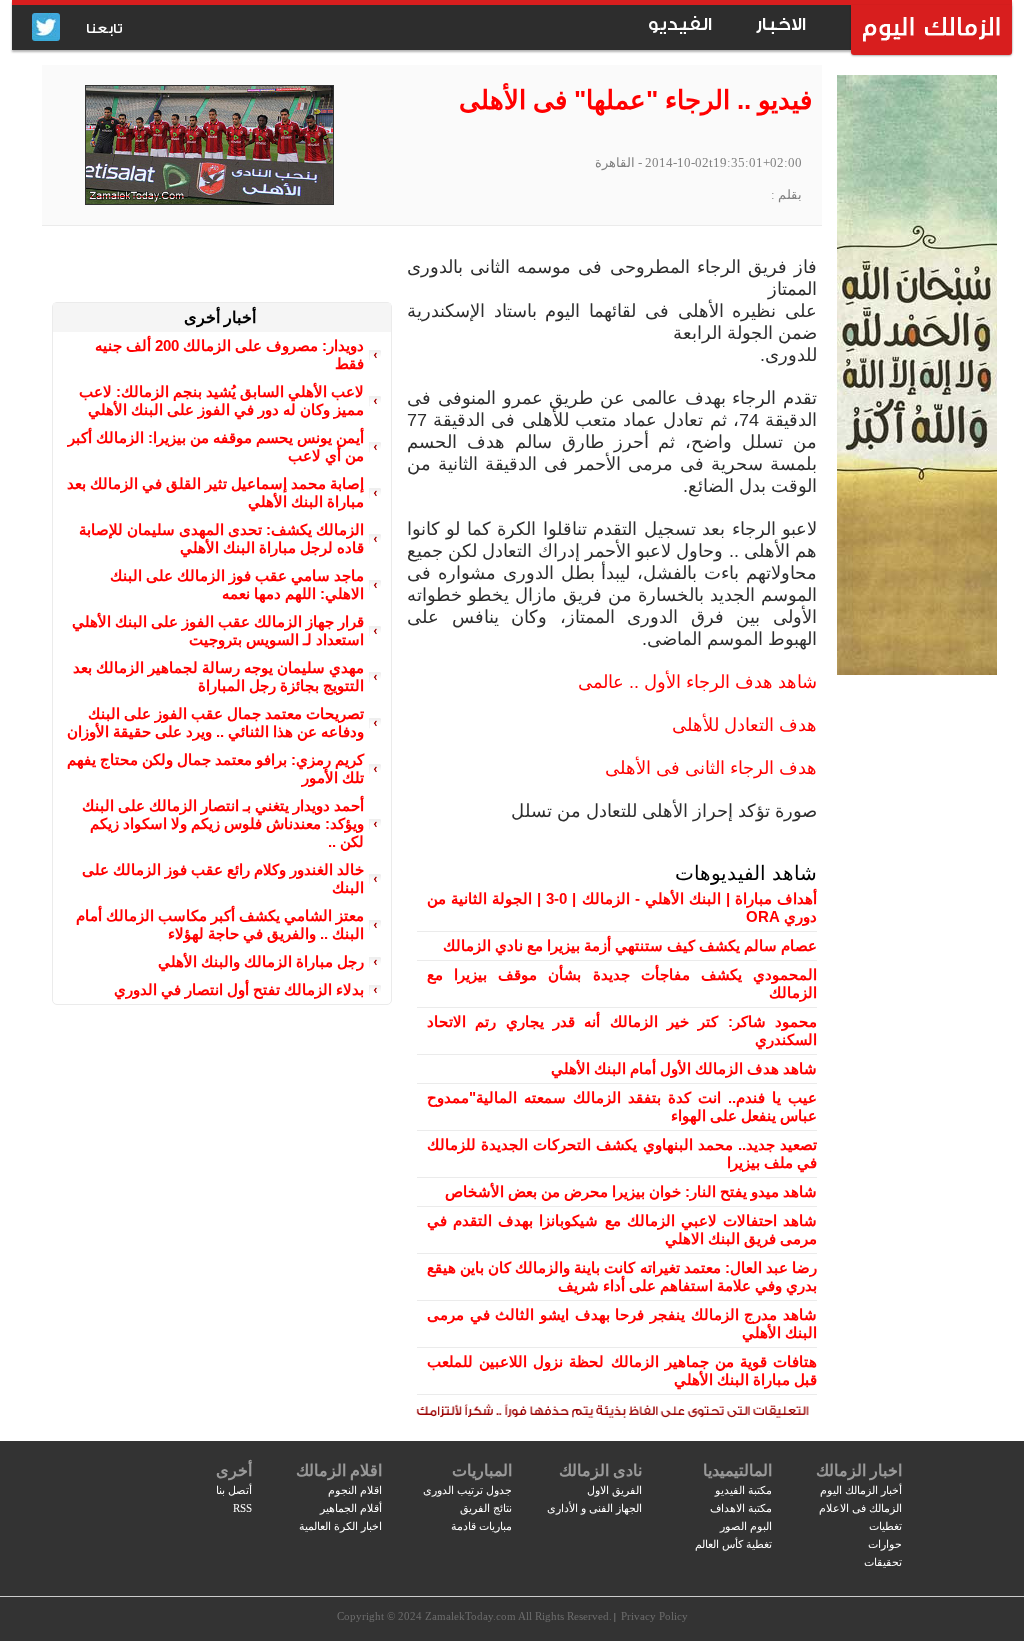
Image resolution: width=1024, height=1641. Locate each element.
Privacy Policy (654, 1616)
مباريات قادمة (481, 1526)
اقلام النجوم (355, 1490)
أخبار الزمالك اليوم (861, 1490)
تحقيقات (883, 1562)
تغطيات (885, 1526)
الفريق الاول (614, 1490)
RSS (242, 1508)
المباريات (482, 1470)
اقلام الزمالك (339, 1470)
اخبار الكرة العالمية (340, 1526)
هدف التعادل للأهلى (744, 725)
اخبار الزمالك (859, 1470)
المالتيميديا (737, 1470)
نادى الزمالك (600, 1470)
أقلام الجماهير (351, 1508)
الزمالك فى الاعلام (860, 1508)
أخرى (234, 1470)
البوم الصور (746, 1526)
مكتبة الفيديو (743, 1490)
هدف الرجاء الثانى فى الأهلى (711, 768)
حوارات (885, 1544)
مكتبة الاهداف (741, 1508)
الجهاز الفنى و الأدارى (594, 1508)
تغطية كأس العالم (733, 1544)
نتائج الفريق (486, 1508)
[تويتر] (46, 28)
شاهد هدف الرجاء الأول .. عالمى (697, 682)
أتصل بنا (234, 1490)
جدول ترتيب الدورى (467, 1490)
